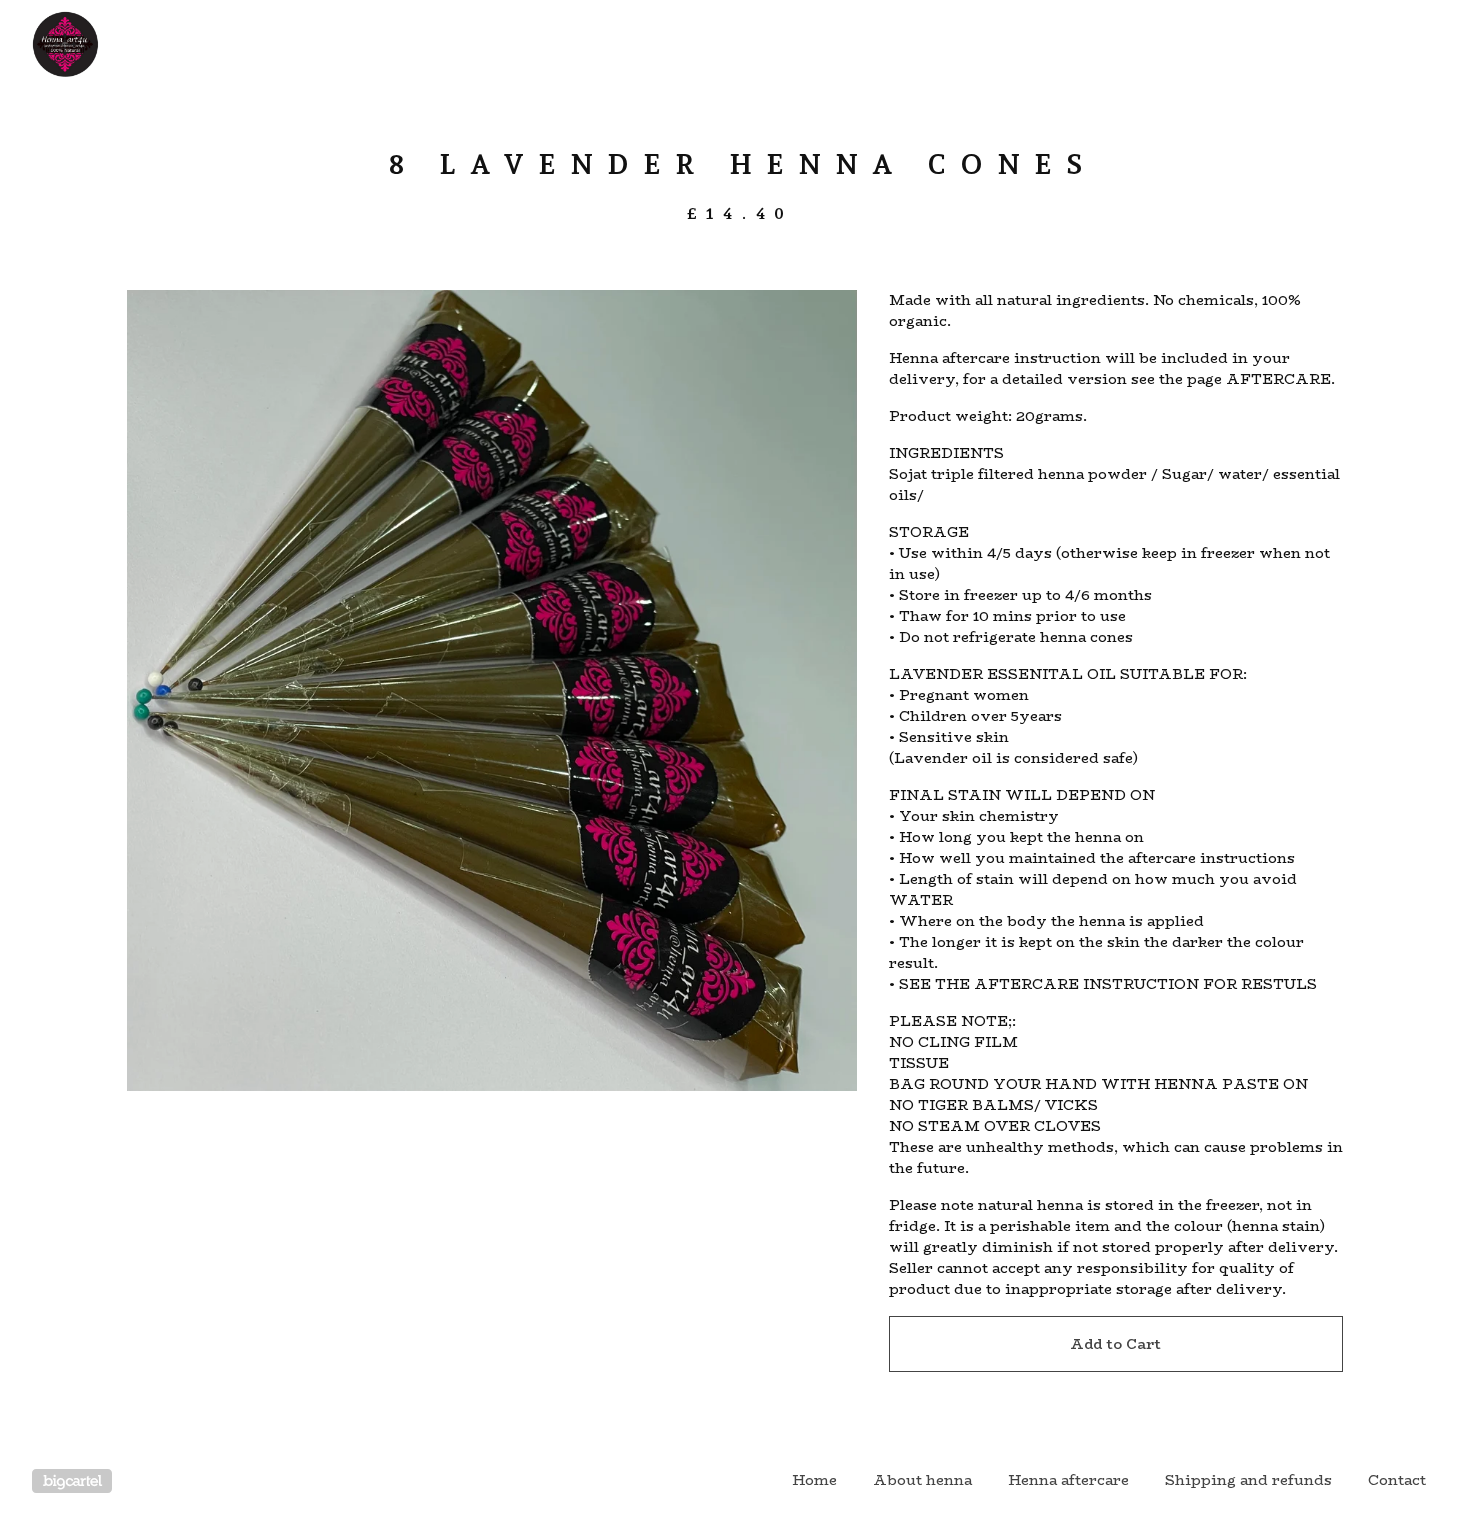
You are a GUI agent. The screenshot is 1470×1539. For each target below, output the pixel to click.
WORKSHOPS (733, 44)
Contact (1397, 1480)
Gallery (853, 44)
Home (814, 1480)
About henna (922, 1480)
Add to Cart (1115, 1344)
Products (607, 44)
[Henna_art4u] (136, 44)
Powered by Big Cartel (72, 1481)
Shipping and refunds (1248, 1480)
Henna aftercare (1068, 1480)
